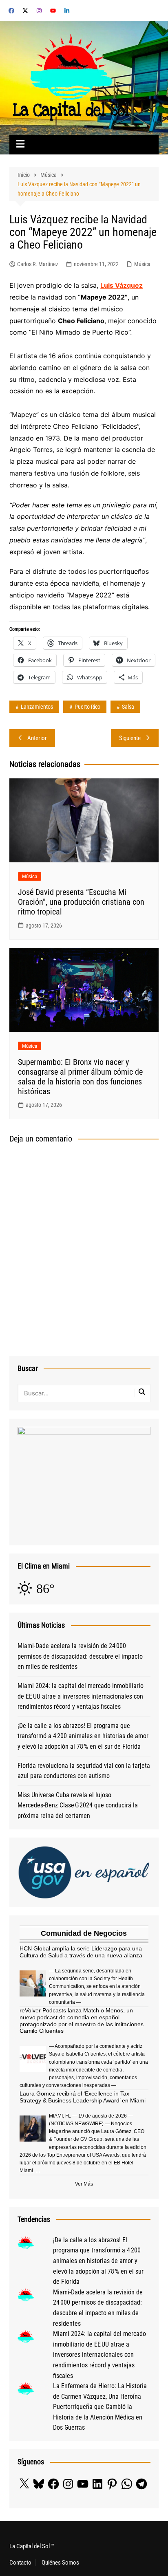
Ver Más (84, 2184)
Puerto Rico (87, 707)
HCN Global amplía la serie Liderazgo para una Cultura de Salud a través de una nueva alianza (81, 1952)
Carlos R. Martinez (38, 264)
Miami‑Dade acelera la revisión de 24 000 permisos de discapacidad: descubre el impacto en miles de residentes (80, 1656)
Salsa (128, 707)
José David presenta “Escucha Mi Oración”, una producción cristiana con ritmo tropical (81, 902)
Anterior (37, 738)
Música (142, 264)
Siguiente (130, 738)
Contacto (20, 2563)
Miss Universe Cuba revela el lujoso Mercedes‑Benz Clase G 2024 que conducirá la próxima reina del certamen (78, 1805)
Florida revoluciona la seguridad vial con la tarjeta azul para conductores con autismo (84, 1771)
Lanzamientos (37, 707)
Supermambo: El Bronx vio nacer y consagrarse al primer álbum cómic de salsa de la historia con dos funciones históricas (80, 1077)
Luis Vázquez (122, 285)
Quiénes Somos (60, 2563)
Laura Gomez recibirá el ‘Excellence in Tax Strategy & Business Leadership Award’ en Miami (83, 2097)
